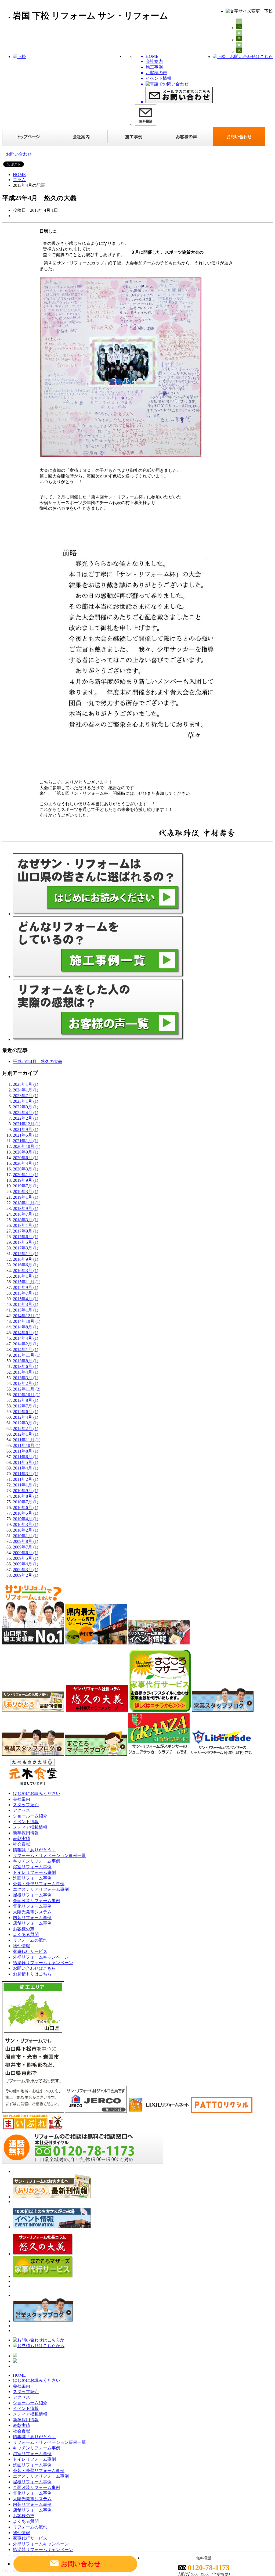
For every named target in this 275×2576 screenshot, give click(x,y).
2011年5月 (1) (26, 1462)
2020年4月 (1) (26, 1163)
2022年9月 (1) (26, 1107)
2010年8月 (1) (26, 1496)
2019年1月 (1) (26, 1197)
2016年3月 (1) (26, 1271)
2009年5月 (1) (26, 1558)
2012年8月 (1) (26, 1400)
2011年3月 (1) (26, 1474)
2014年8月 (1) (26, 1327)
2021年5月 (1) (26, 1135)
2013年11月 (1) (27, 1355)
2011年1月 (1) (26, 1485)
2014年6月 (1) (26, 1333)
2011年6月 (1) (26, 1457)
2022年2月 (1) (26, 1118)
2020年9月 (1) (26, 1152)
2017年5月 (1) (26, 1242)
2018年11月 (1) (27, 1203)
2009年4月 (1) (26, 1564)
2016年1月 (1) (26, 1276)
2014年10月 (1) (27, 1321)
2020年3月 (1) (26, 1169)
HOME (19, 175)
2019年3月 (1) (26, 1192)
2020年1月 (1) (26, 1175)
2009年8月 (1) (26, 1541)
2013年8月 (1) (26, 1361)
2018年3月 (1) (26, 1220)
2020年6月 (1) (26, 1158)
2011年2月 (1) (26, 1479)
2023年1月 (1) (26, 1101)
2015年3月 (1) (26, 1304)
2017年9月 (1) (26, 1231)
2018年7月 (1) (26, 1214)
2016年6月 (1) (26, 1265)
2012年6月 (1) (26, 1412)
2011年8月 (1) (26, 1451)
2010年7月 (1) (26, 1502)
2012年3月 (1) (26, 1423)
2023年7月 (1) (26, 1096)
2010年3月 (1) (26, 1524)
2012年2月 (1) (26, 1429)
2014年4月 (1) (26, 1338)
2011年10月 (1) (27, 1445)
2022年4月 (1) (26, 1113)
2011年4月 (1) (26, 1468)
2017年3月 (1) (26, 1248)
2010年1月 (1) (26, 1536)
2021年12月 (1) (27, 1124)
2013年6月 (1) (26, 1366)
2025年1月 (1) (26, 1084)
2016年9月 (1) (26, 1259)
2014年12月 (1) (27, 1316)
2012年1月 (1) (26, 1434)
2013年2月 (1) (26, 1383)
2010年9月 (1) (26, 1491)
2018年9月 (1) (26, 1208)
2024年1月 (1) (26, 1090)
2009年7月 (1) (26, 1547)
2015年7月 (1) (26, 1293)
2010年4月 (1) (26, 1519)
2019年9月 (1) (26, 1180)
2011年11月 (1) (27, 1440)
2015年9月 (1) (26, 1287)
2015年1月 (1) (26, 1310)
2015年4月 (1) (26, 1299)
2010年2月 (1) (26, 1530)
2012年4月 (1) (26, 1417)
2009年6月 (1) (26, 1553)
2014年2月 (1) (26, 1344)
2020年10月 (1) (27, 1146)
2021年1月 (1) (26, 1141)
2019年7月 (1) (26, 1186)
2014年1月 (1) (26, 1350)
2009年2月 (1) (26, 1575)
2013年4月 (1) (26, 1372)
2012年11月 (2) (27, 1389)
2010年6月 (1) (26, 1508)
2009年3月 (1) (26, 1570)
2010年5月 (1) (26, 1513)
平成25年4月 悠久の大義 (38, 1061)
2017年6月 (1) (26, 1237)
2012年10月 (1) (27, 1395)
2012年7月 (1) (26, 1406)
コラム (19, 180)
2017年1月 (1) (26, 1254)
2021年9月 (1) (26, 1129)
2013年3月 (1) (26, 1378)
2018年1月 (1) (26, 1225)
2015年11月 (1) (27, 1282)
